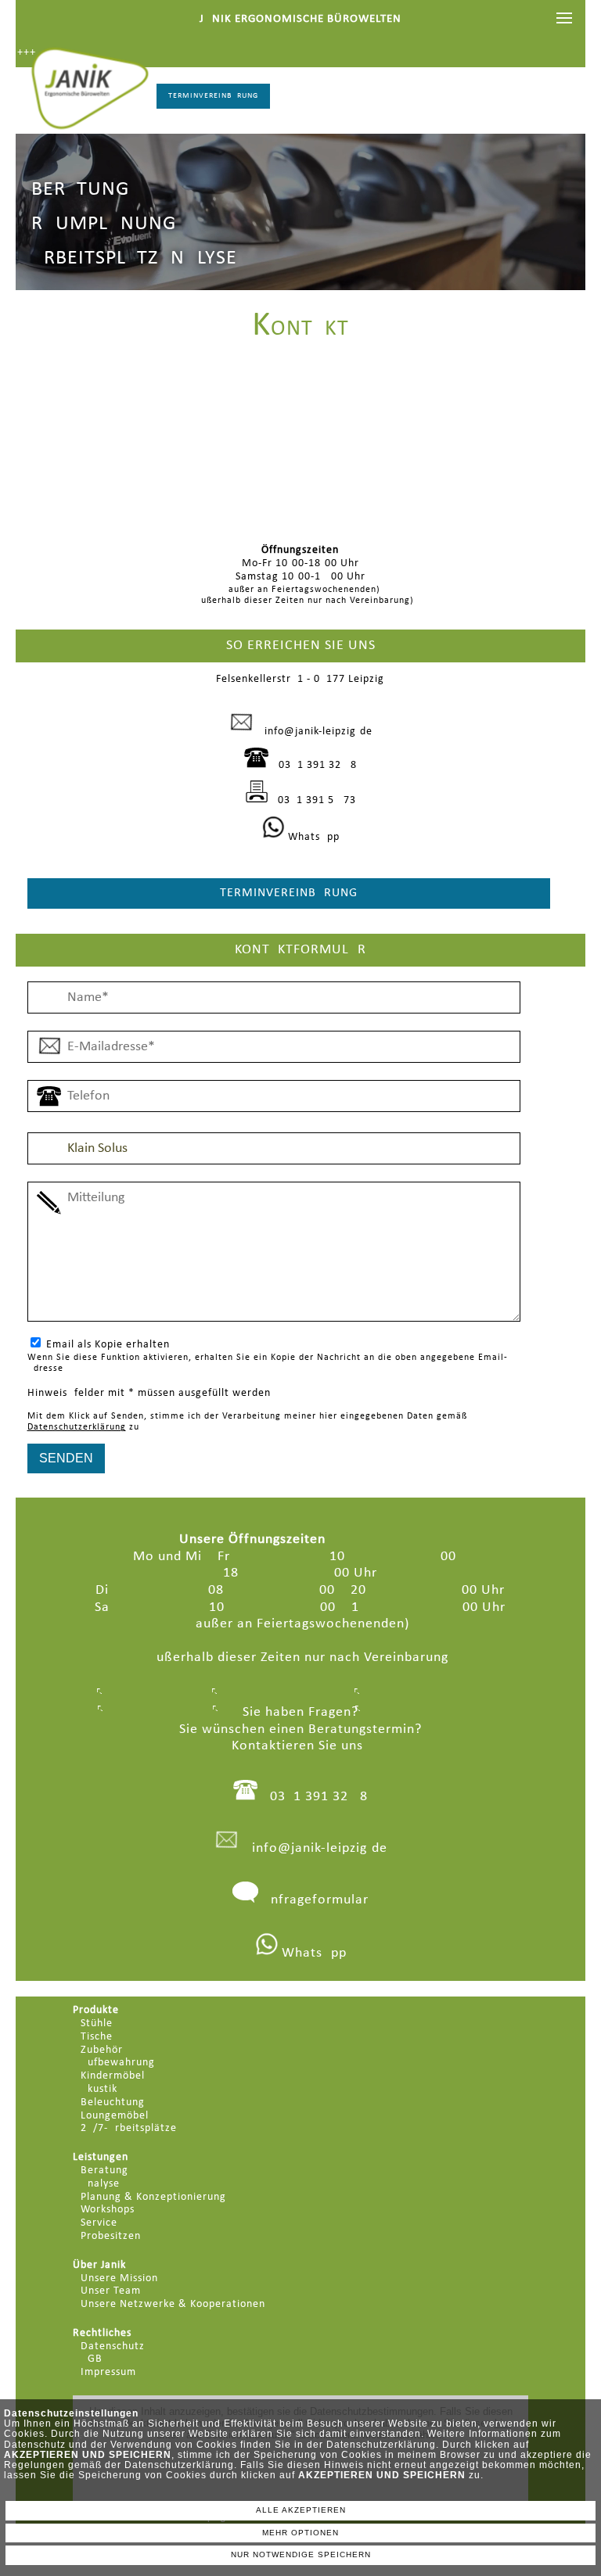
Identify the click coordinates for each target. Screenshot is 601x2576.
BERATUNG (80, 190)
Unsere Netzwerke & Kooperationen (173, 2304)
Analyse (100, 2184)
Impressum (108, 2372)
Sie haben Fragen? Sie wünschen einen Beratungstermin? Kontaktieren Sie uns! (300, 1729)
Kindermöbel (113, 2076)
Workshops (108, 2210)
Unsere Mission (119, 2278)
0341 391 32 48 (318, 765)
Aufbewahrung (118, 2063)
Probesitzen (111, 2236)
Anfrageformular (315, 1900)
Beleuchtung (113, 2102)
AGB (92, 2359)
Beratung (104, 2171)
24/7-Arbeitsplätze (129, 2128)
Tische (97, 2037)
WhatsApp (312, 837)
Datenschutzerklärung (77, 1427)
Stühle (97, 2023)
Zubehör (102, 2050)
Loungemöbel (115, 2116)
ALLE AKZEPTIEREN (301, 2510)
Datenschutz (113, 2346)
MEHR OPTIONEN (300, 2533)
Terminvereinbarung (213, 96)
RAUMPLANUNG (104, 224)
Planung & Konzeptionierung (153, 2197)
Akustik (99, 2089)
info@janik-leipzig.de (318, 732)
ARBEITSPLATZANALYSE (134, 258)
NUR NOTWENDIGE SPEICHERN (301, 2554)
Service (99, 2223)
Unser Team (111, 2291)
